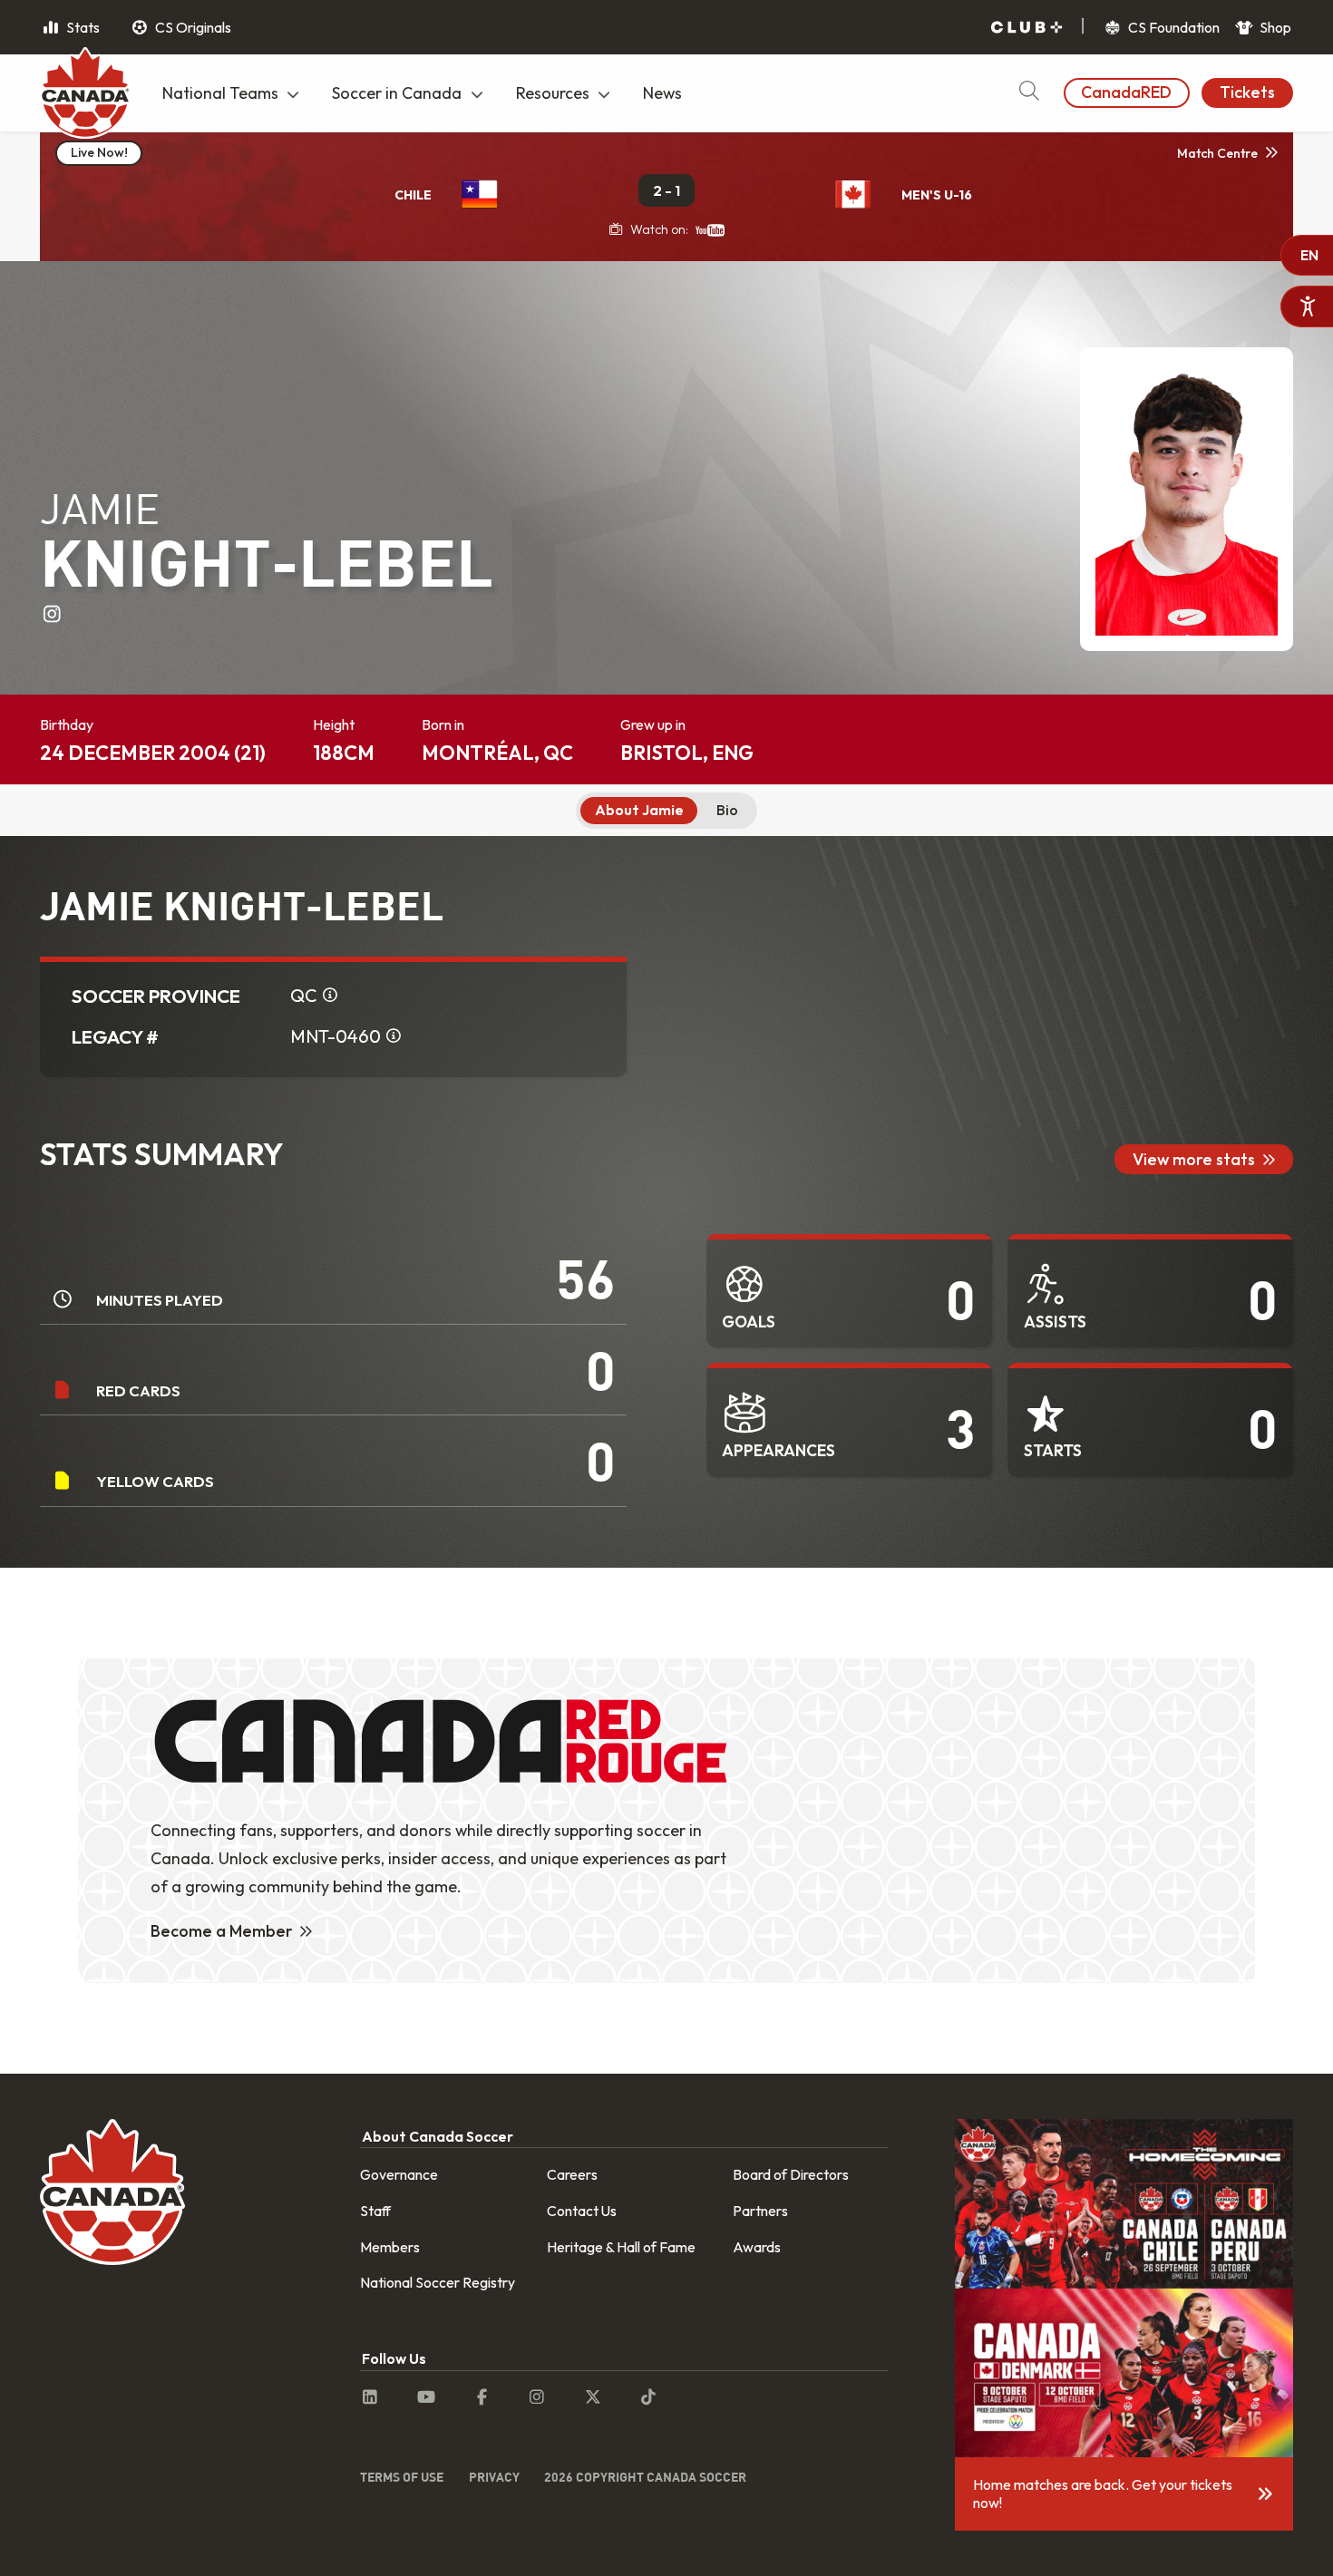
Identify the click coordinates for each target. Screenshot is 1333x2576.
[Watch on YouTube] (710, 229)
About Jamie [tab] (639, 810)
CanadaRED (1126, 92)
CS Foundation (1172, 27)
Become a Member (222, 1931)
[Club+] (1027, 28)
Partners (760, 2211)
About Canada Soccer (438, 2136)
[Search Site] (1029, 93)
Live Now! (99, 152)
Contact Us (582, 2211)
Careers (572, 2174)
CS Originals (192, 27)
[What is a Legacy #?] (394, 1036)
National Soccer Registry (438, 2282)
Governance (399, 2174)
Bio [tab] (727, 810)
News (662, 93)
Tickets (1247, 92)
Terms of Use (402, 2477)
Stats (82, 27)
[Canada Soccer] (85, 95)
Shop (1274, 27)
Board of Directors (791, 2174)
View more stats (1194, 1159)
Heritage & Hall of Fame (621, 2247)
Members (390, 2247)
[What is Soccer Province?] (330, 996)
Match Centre (1217, 153)
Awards (757, 2247)
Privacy (494, 2477)
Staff (375, 2211)
